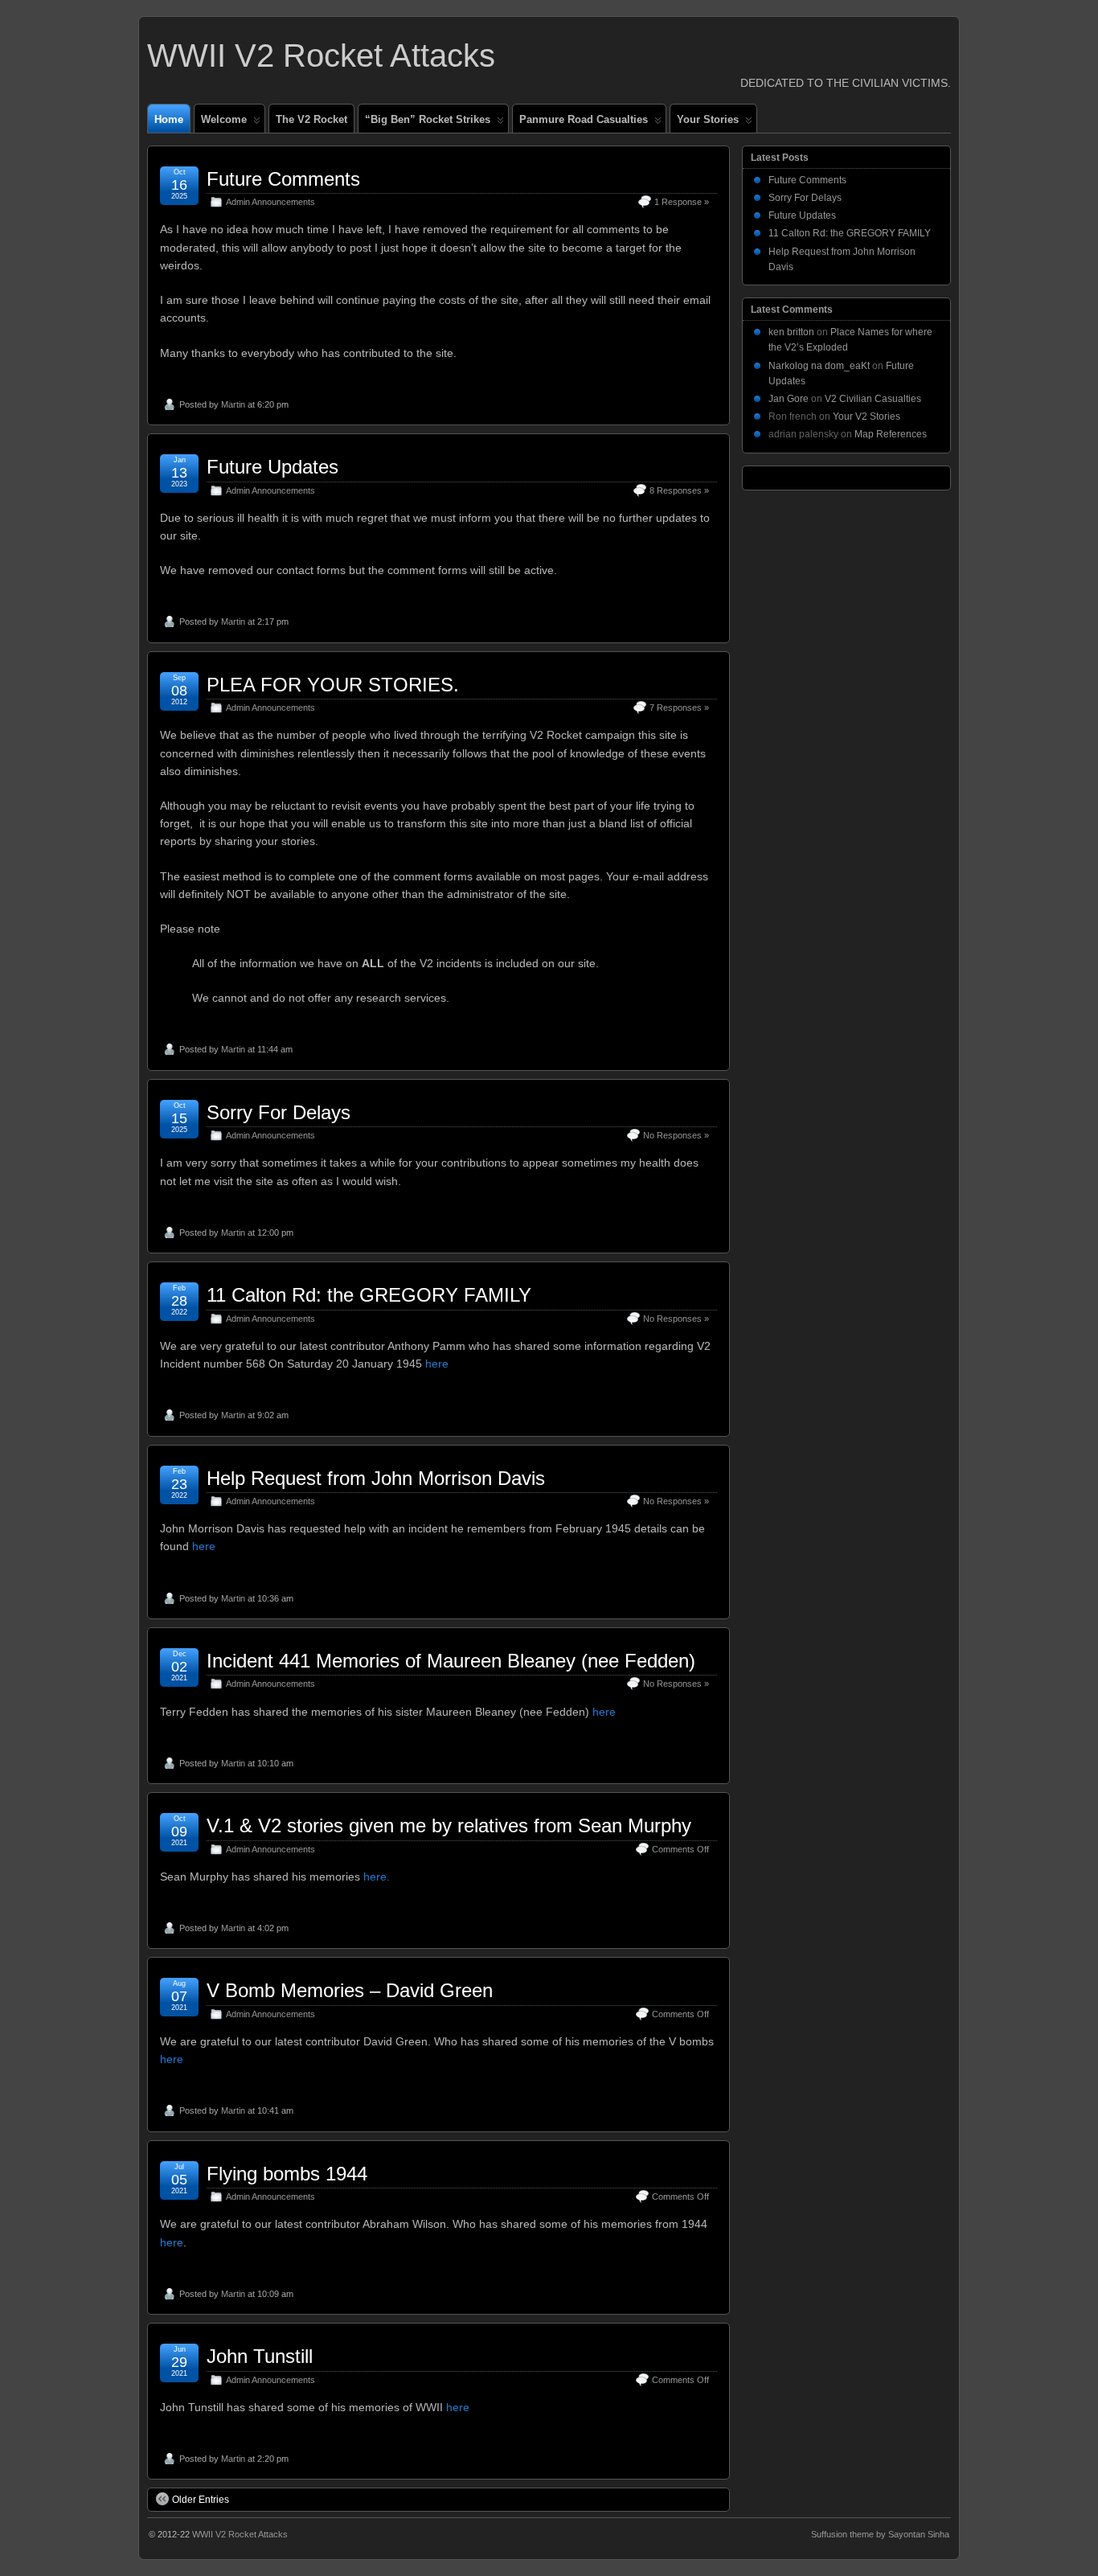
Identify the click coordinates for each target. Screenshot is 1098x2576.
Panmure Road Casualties (584, 119)
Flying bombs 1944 (287, 2174)
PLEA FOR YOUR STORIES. (333, 685)
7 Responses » (679, 708)
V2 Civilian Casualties (873, 399)
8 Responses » (679, 490)
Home (169, 119)
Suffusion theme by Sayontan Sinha (880, 2534)
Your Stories (708, 119)
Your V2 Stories (867, 416)
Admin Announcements (270, 202)
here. (377, 1877)
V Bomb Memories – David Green (350, 1990)
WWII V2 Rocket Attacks (321, 55)
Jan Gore (789, 399)
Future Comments (283, 179)
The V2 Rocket (311, 119)
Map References (891, 434)
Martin (233, 404)
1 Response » (682, 202)
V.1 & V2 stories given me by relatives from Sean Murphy (449, 1825)
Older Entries (201, 2500)
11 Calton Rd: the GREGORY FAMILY (369, 1295)
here (437, 1364)
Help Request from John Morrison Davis (376, 1478)
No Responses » (676, 1135)
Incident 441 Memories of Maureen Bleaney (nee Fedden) (451, 1661)
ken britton (791, 332)
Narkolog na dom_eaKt (819, 366)
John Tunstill (260, 2356)
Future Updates (272, 467)
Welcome (224, 119)
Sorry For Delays (279, 1112)
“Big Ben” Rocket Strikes (428, 119)
